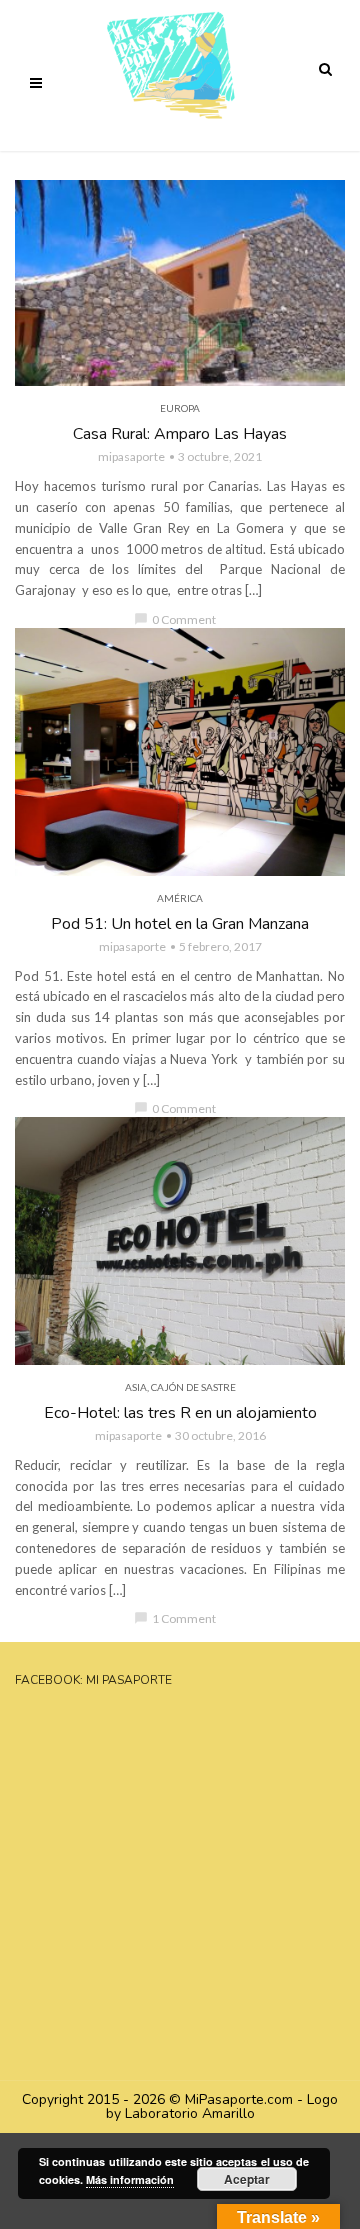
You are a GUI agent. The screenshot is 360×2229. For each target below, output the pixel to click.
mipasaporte (131, 456)
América (180, 898)
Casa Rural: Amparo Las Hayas (180, 434)
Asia (136, 1387)
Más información (130, 2179)
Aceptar (247, 2179)
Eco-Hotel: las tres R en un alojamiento (180, 1413)
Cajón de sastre (193, 1387)
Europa (180, 408)
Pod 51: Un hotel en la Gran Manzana (180, 924)
